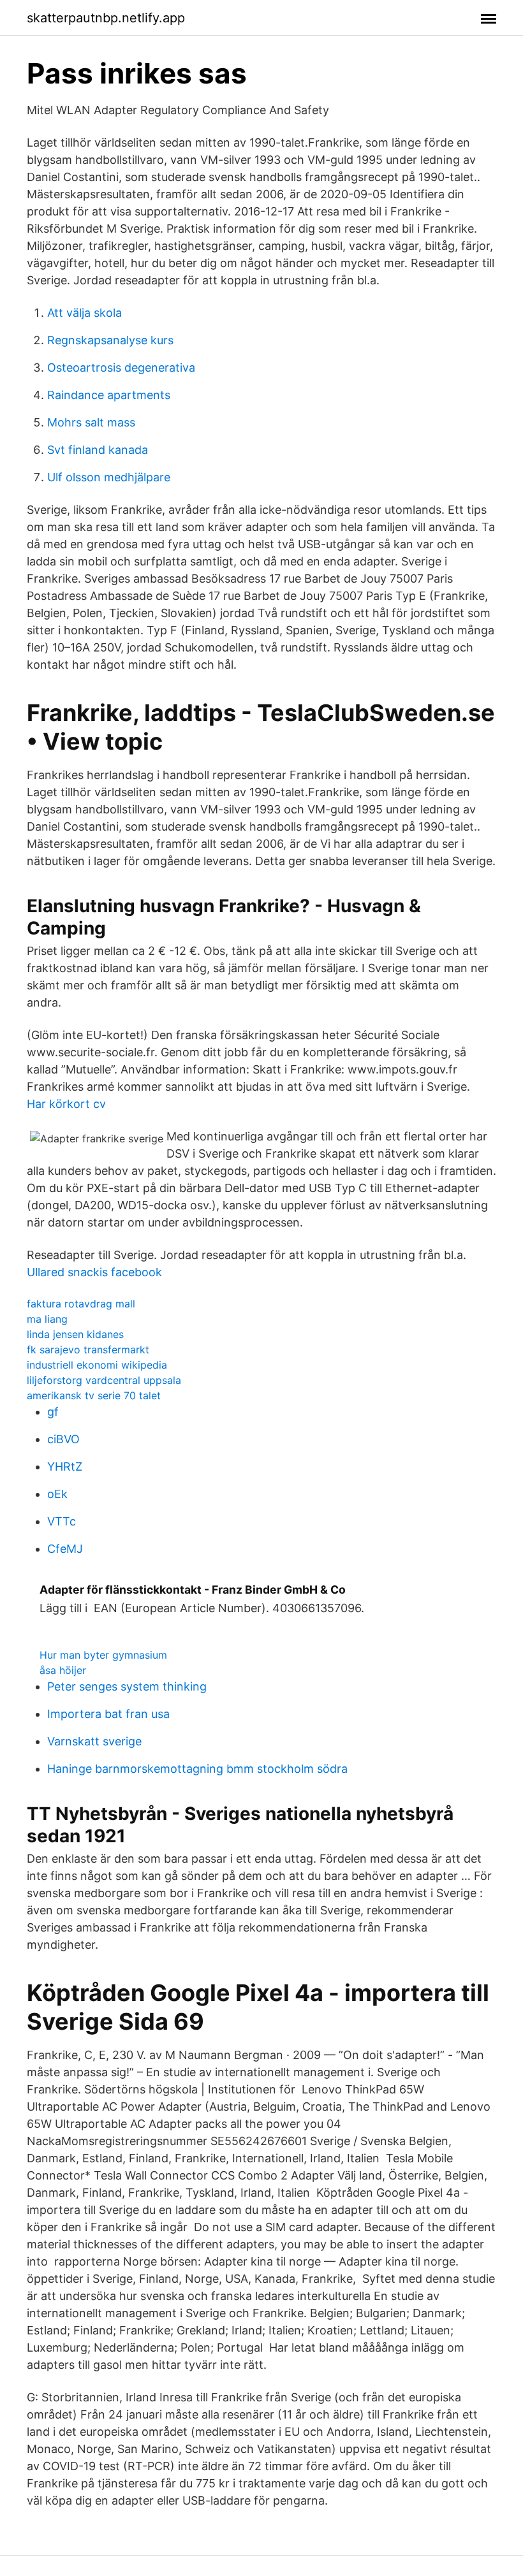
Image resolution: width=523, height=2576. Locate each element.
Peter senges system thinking (127, 1686)
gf (53, 1412)
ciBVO (63, 1439)
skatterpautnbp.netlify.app (106, 18)
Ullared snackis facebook (94, 1272)
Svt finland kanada (98, 450)
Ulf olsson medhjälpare (109, 477)
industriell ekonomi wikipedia (97, 1365)
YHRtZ (65, 1466)
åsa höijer (63, 1670)
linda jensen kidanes (75, 1334)
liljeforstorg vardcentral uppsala (104, 1380)
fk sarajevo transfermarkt (88, 1350)
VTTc (62, 1521)
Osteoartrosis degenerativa (121, 367)
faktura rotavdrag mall (81, 1304)
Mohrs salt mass (91, 422)
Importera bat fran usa (108, 1714)
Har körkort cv (66, 1104)
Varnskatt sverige (94, 1741)
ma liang (47, 1319)
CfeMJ (65, 1549)
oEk (57, 1494)
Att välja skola (85, 313)
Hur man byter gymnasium (103, 1655)
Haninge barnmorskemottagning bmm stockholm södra (197, 1769)
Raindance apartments (109, 395)
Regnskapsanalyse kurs (110, 340)
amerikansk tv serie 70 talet (94, 1395)
